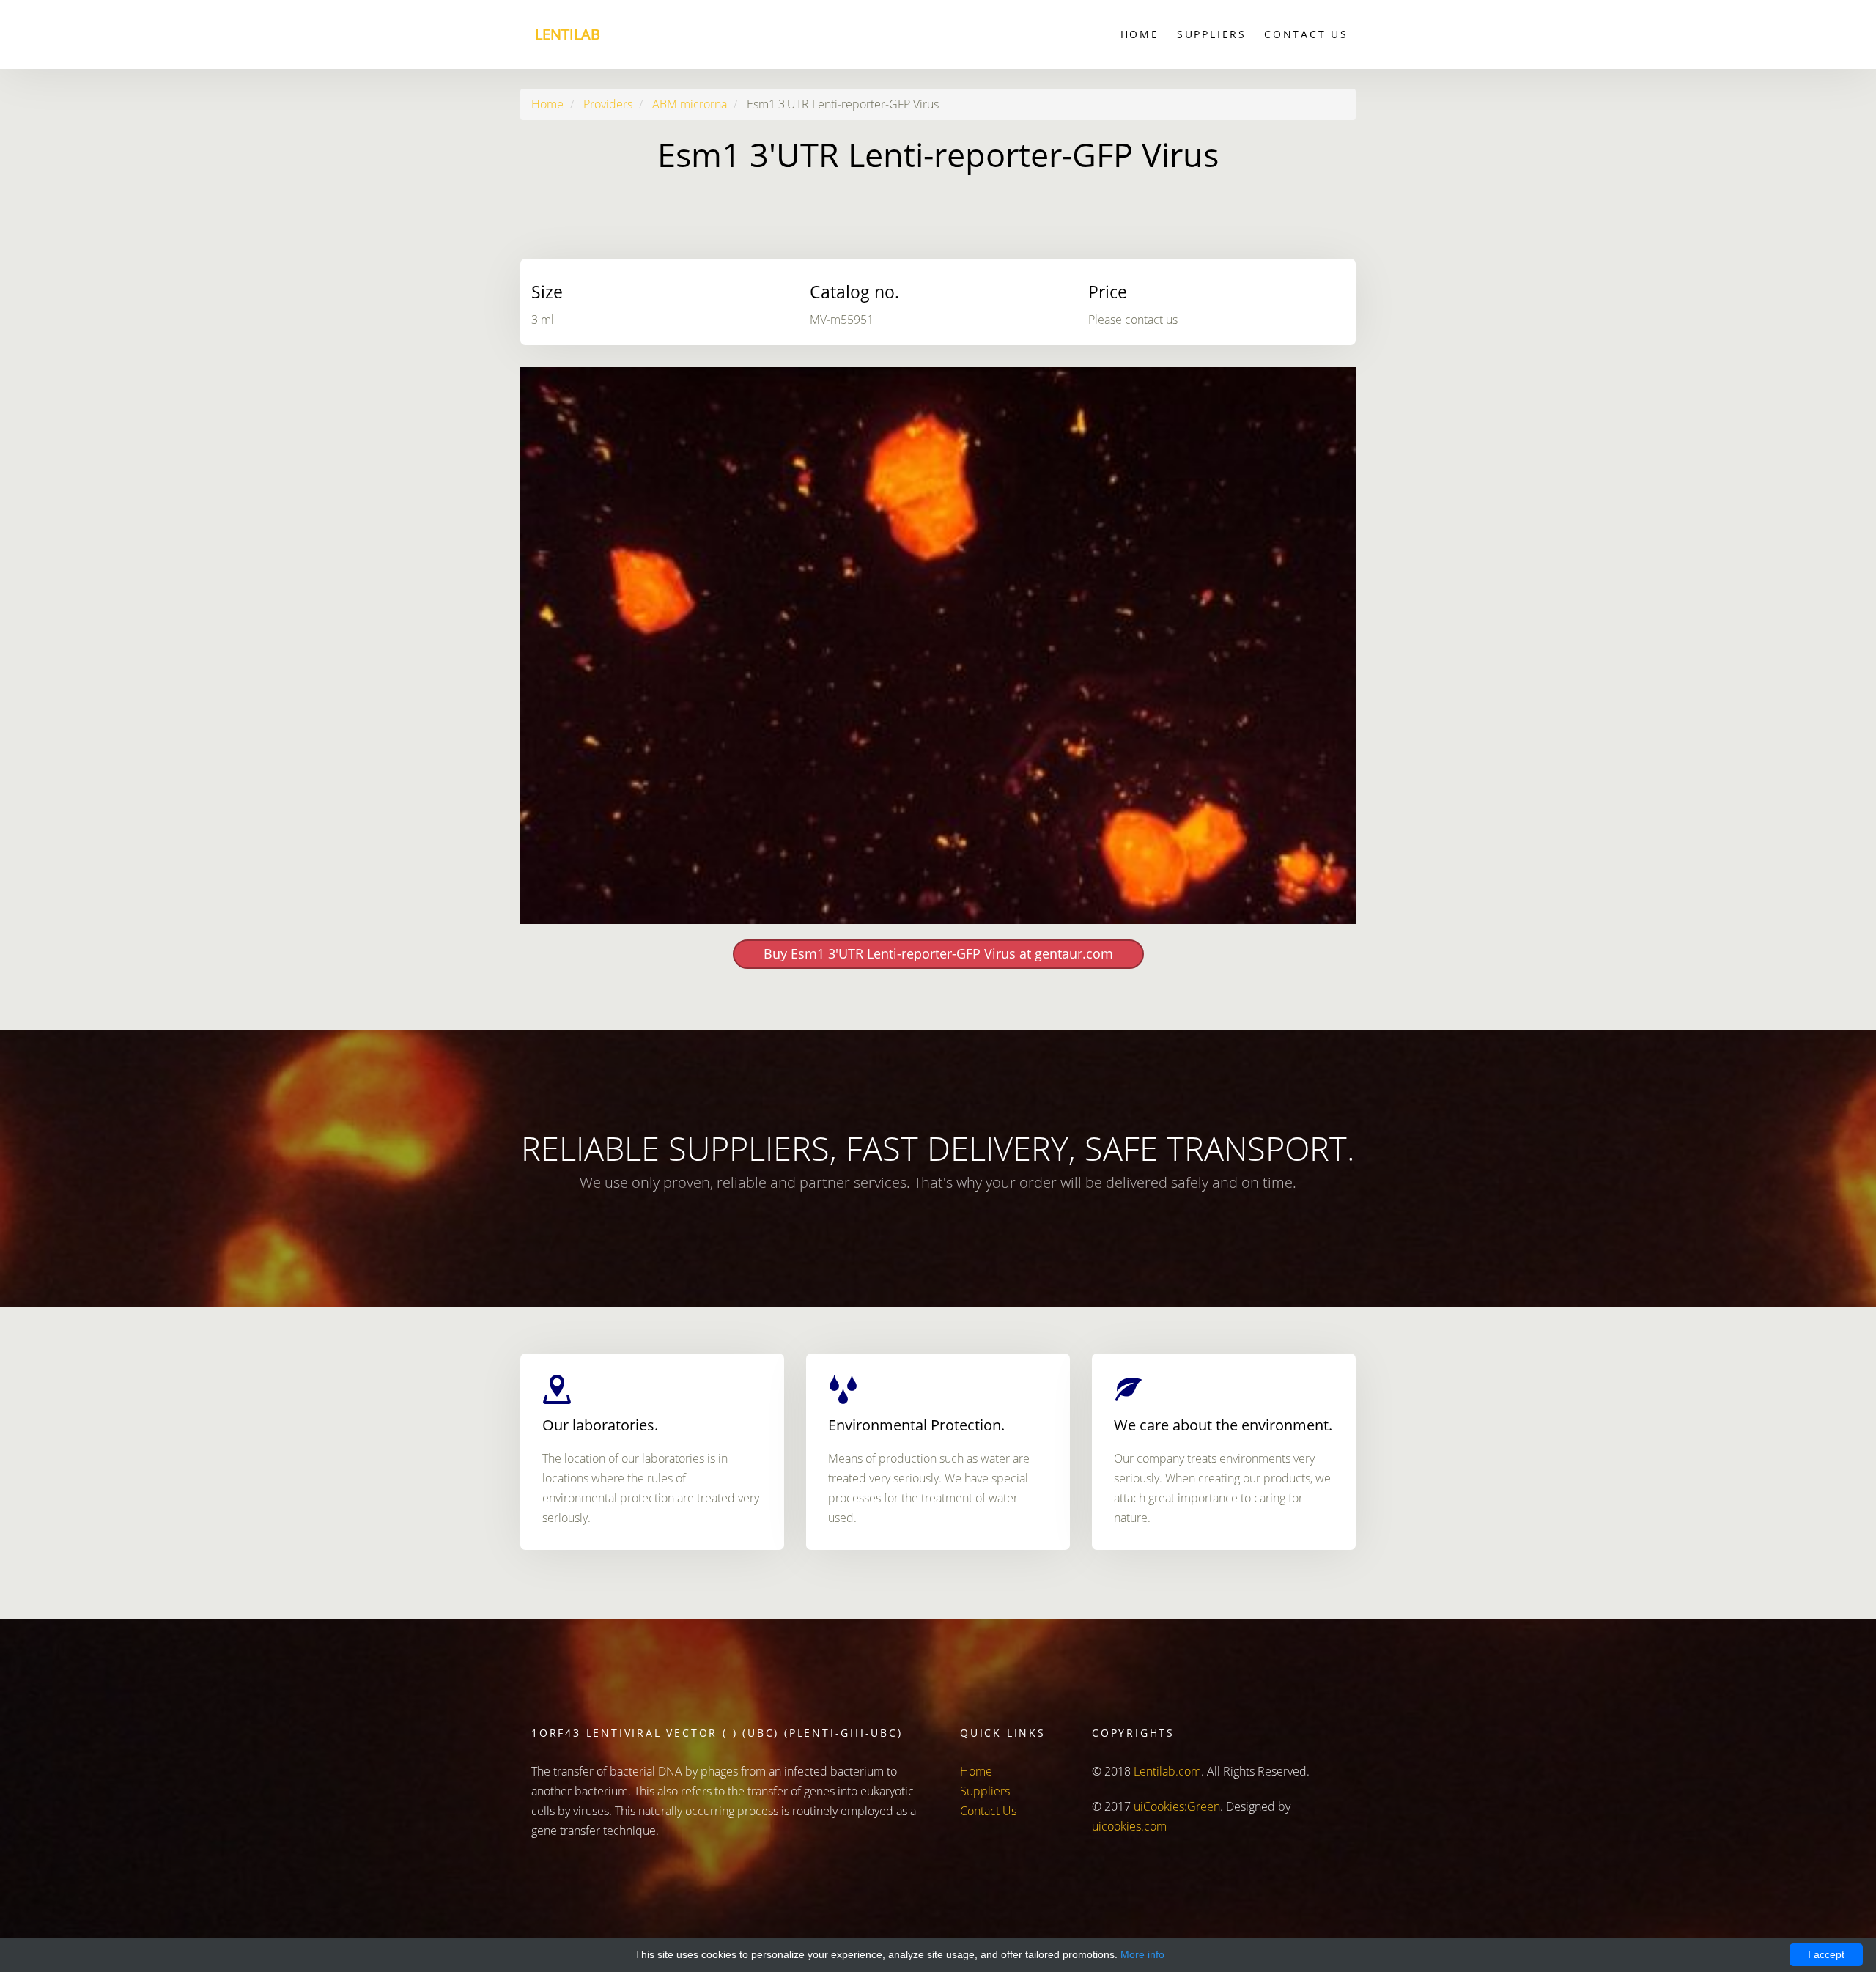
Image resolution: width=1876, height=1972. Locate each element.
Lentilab (568, 34)
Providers (608, 104)
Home (1140, 34)
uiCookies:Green (1177, 1806)
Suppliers (1212, 34)
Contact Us (1306, 34)
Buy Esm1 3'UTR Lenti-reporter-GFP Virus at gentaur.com (938, 953)
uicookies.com (1129, 1826)
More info (1142, 1954)
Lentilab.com (1167, 1771)
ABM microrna (690, 104)
